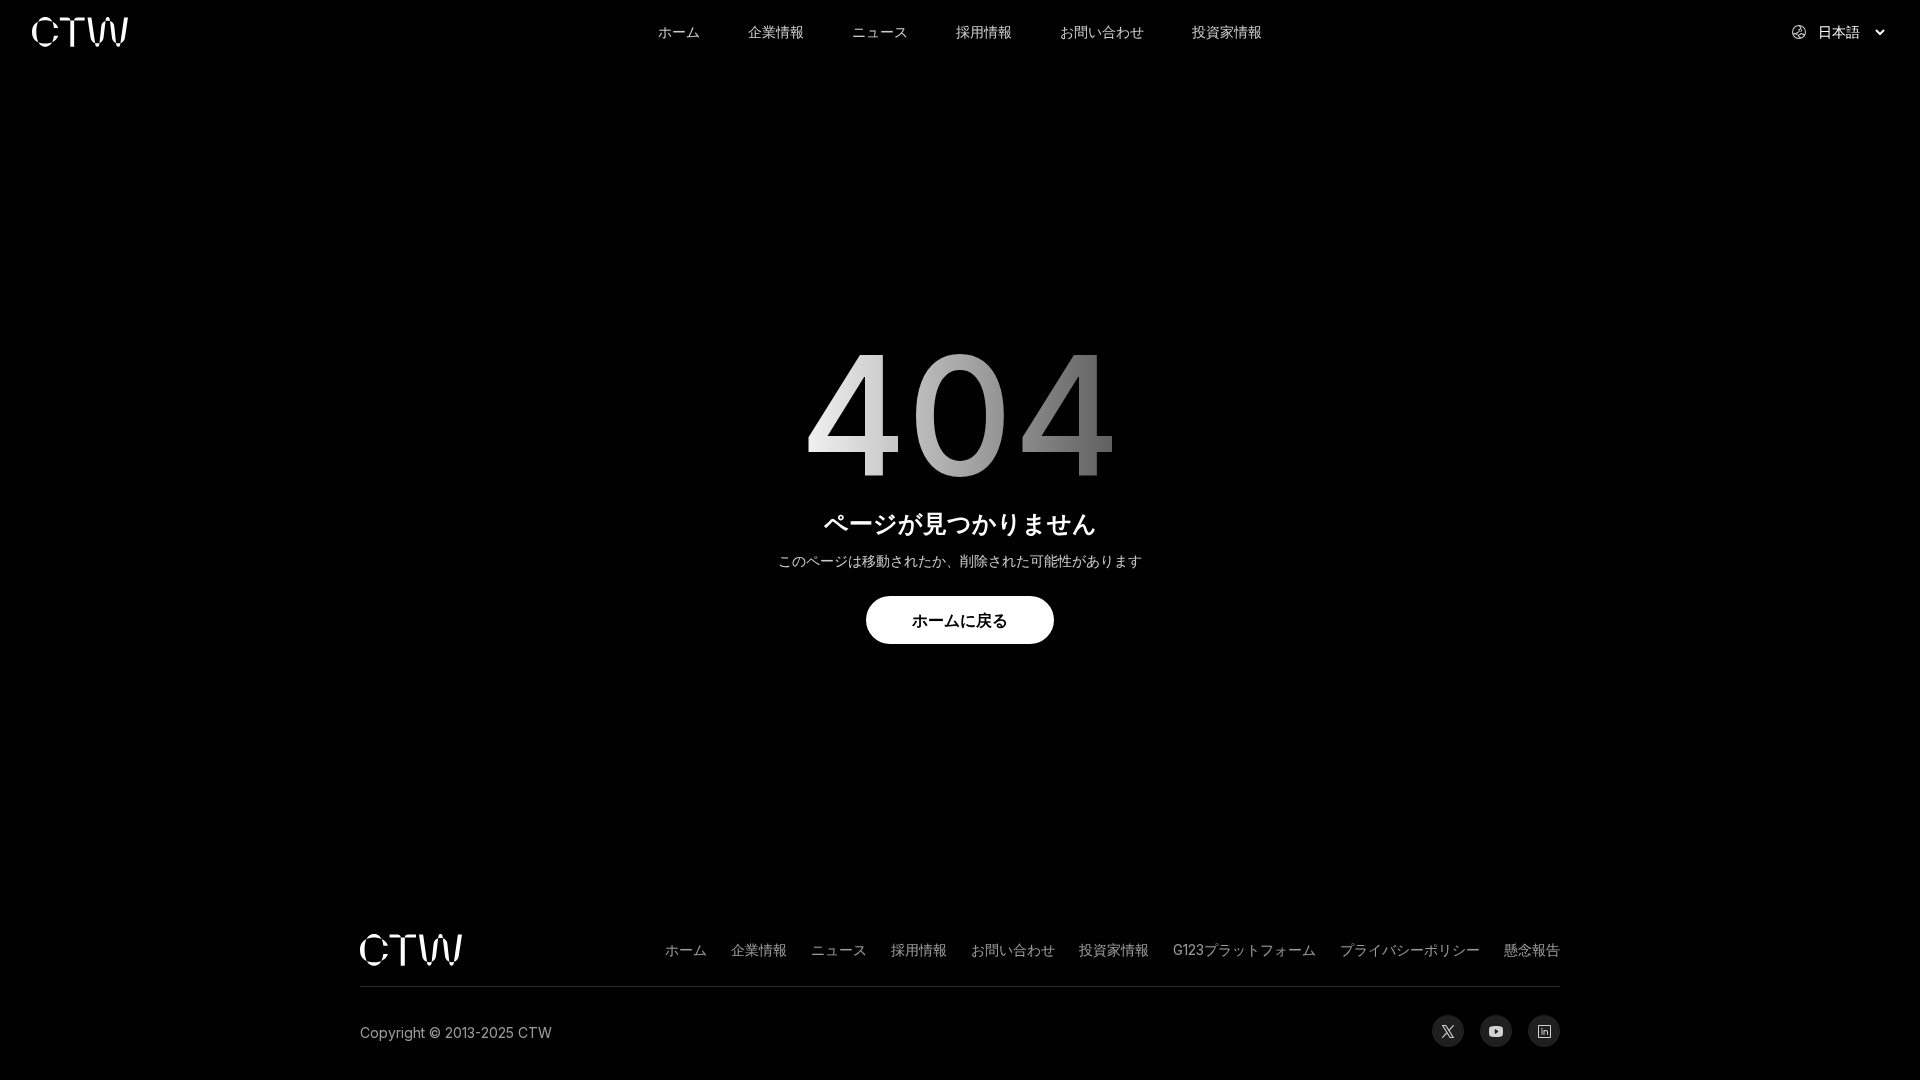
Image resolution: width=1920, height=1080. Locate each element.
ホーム (679, 31)
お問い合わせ (1102, 31)
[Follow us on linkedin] (1544, 1031)
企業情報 (776, 31)
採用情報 (984, 31)
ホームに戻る (960, 620)
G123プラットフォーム (1244, 949)
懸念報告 (1532, 949)
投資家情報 (1227, 31)
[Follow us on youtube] (1496, 1031)
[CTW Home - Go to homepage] (152, 32)
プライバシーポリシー (1410, 949)
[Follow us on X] (1448, 1031)
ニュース (880, 31)
